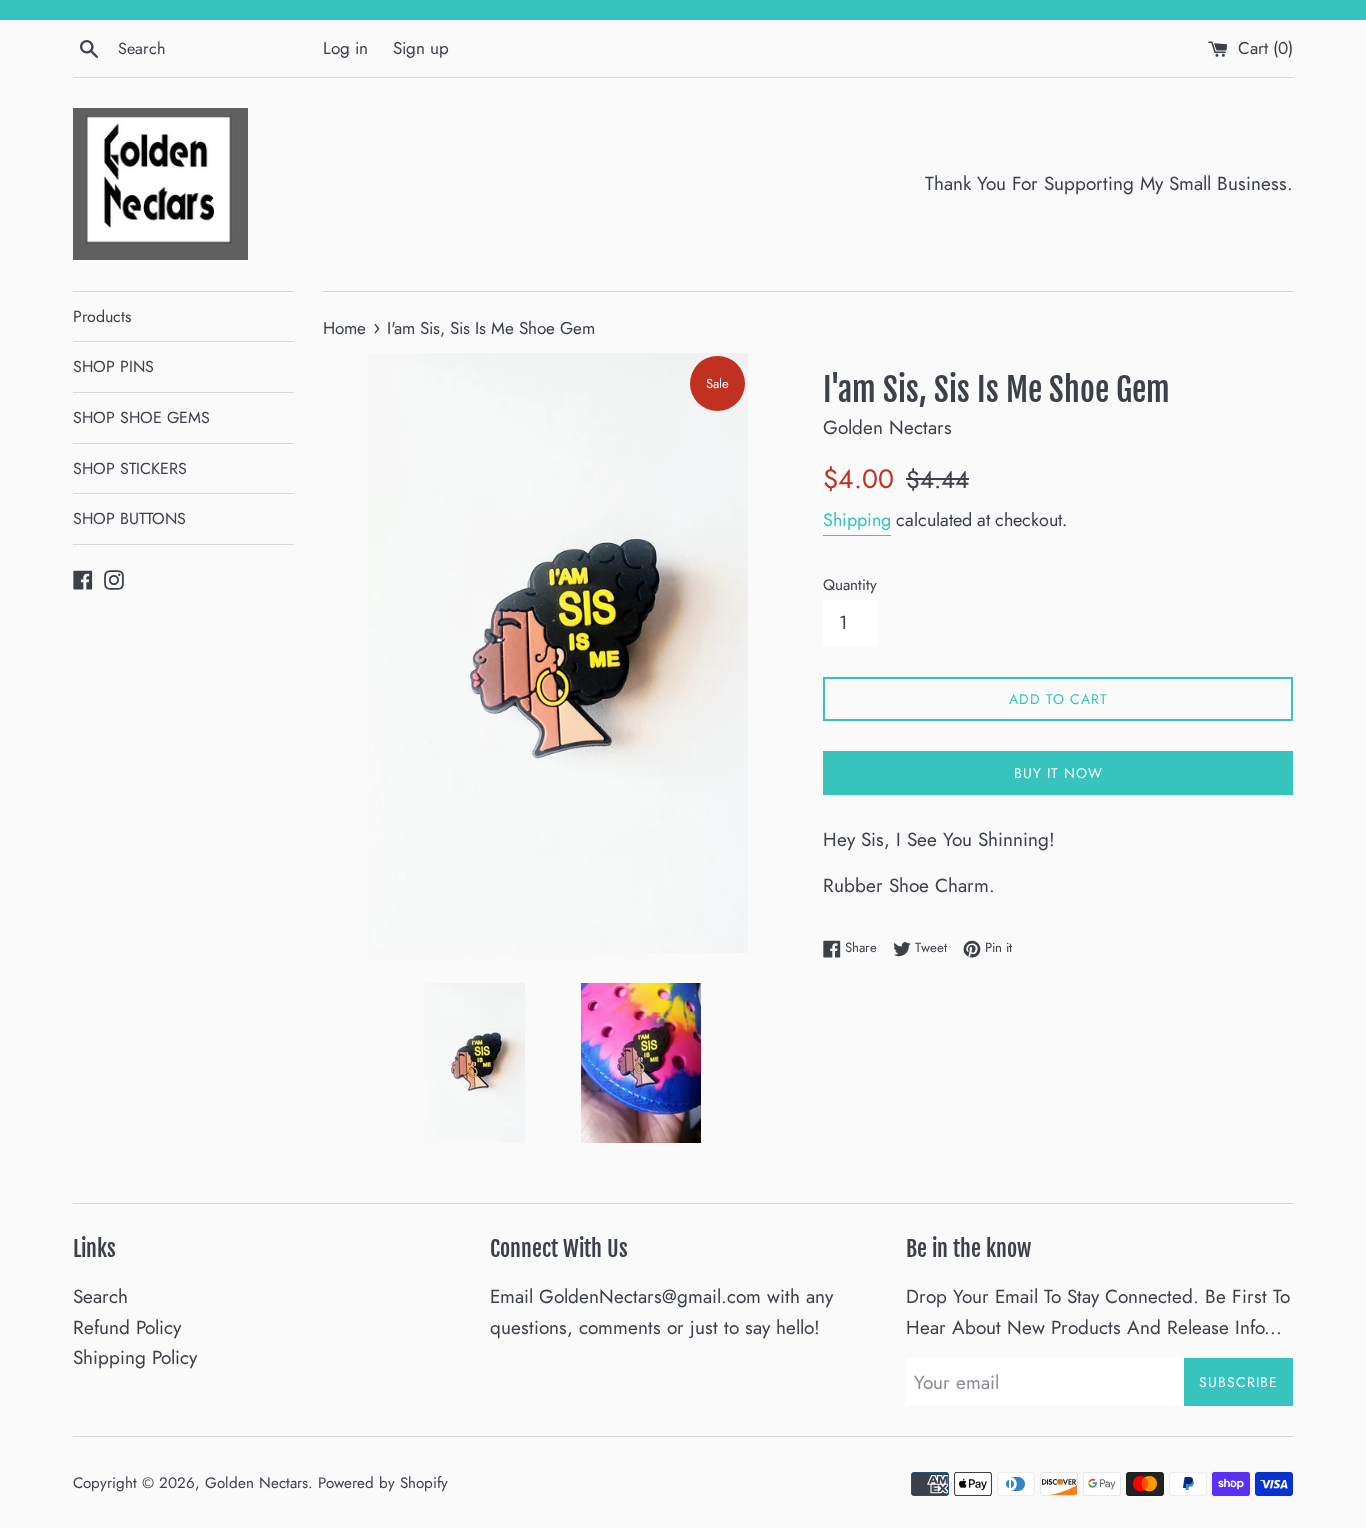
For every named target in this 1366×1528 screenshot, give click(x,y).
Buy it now (1058, 773)
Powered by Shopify (383, 1483)
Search (100, 1296)
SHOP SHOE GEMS (141, 417)
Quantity (850, 585)
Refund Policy (127, 1327)
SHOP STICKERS (130, 468)
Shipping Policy (135, 1357)
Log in (345, 48)
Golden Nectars (256, 1483)
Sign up (421, 48)
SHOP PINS (113, 366)
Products (102, 316)
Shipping (857, 520)
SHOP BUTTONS (129, 518)
